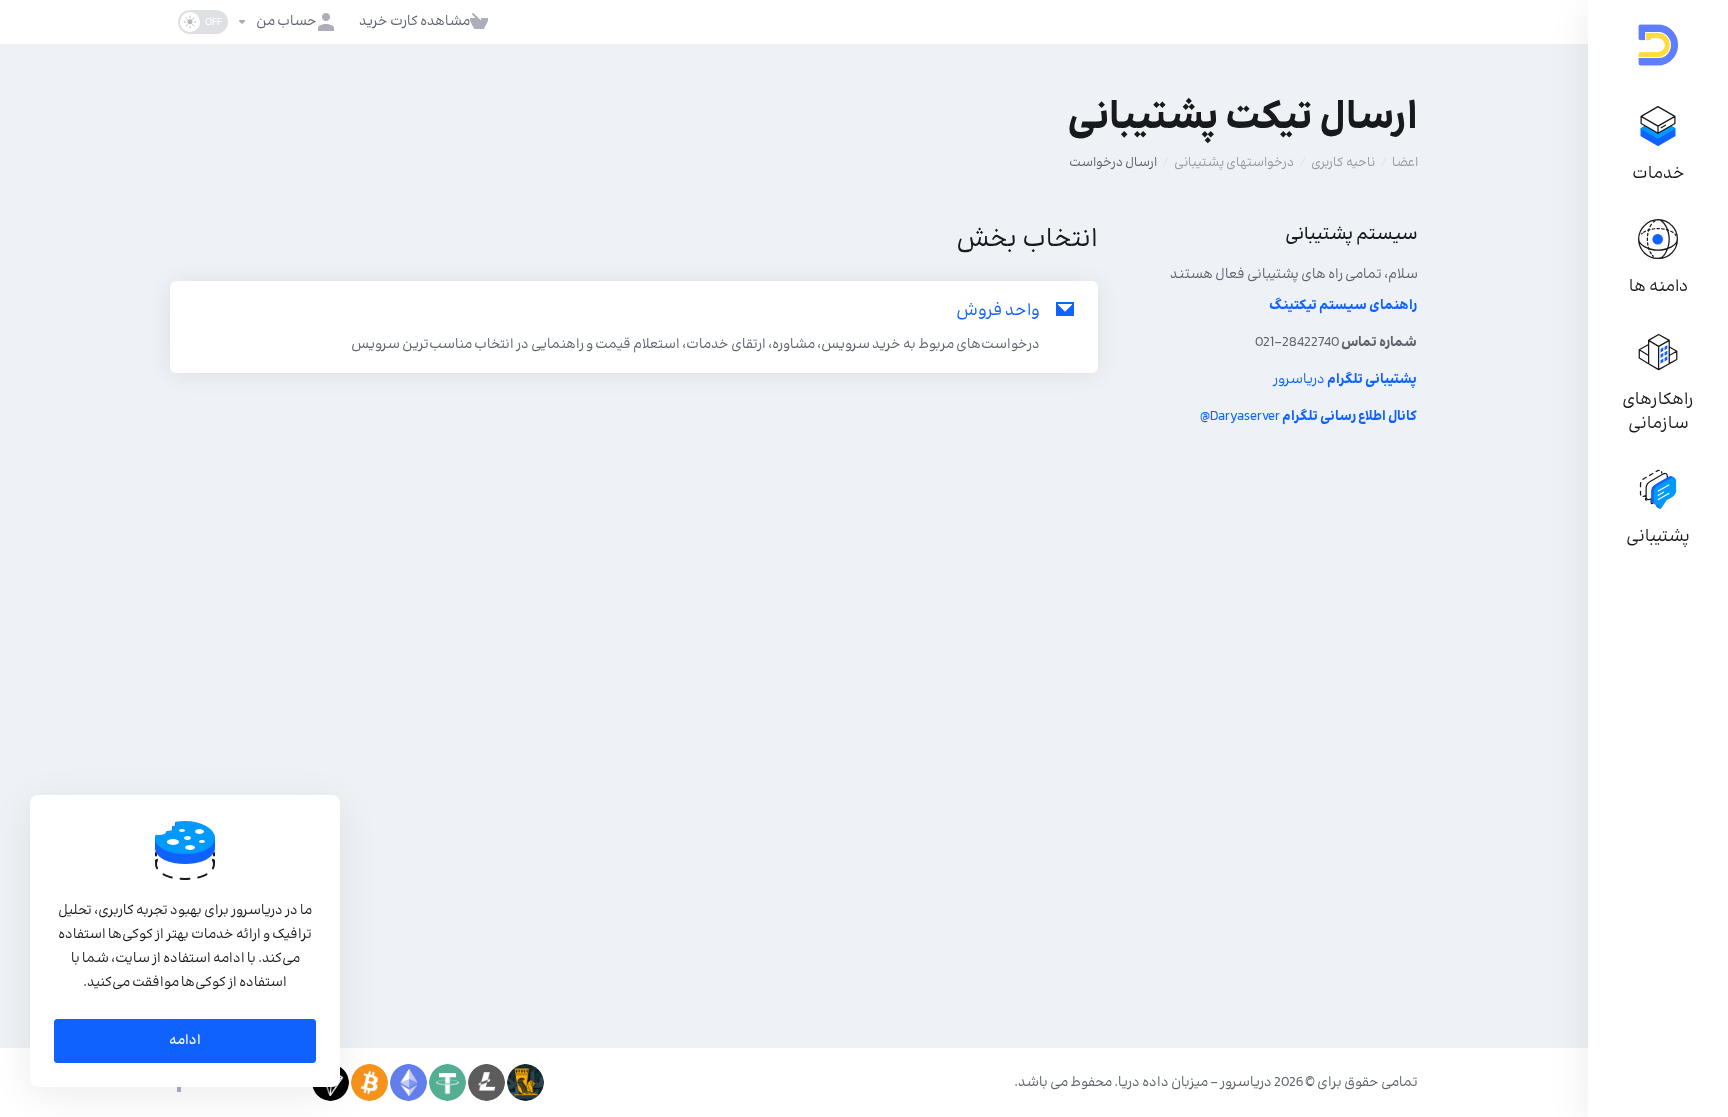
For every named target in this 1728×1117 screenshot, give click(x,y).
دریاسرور (1345, 380)
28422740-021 (1336, 343)
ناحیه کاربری (1343, 163)
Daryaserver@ (1308, 417)
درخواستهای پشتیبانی (1234, 163)
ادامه (185, 1041)
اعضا (1405, 163)
